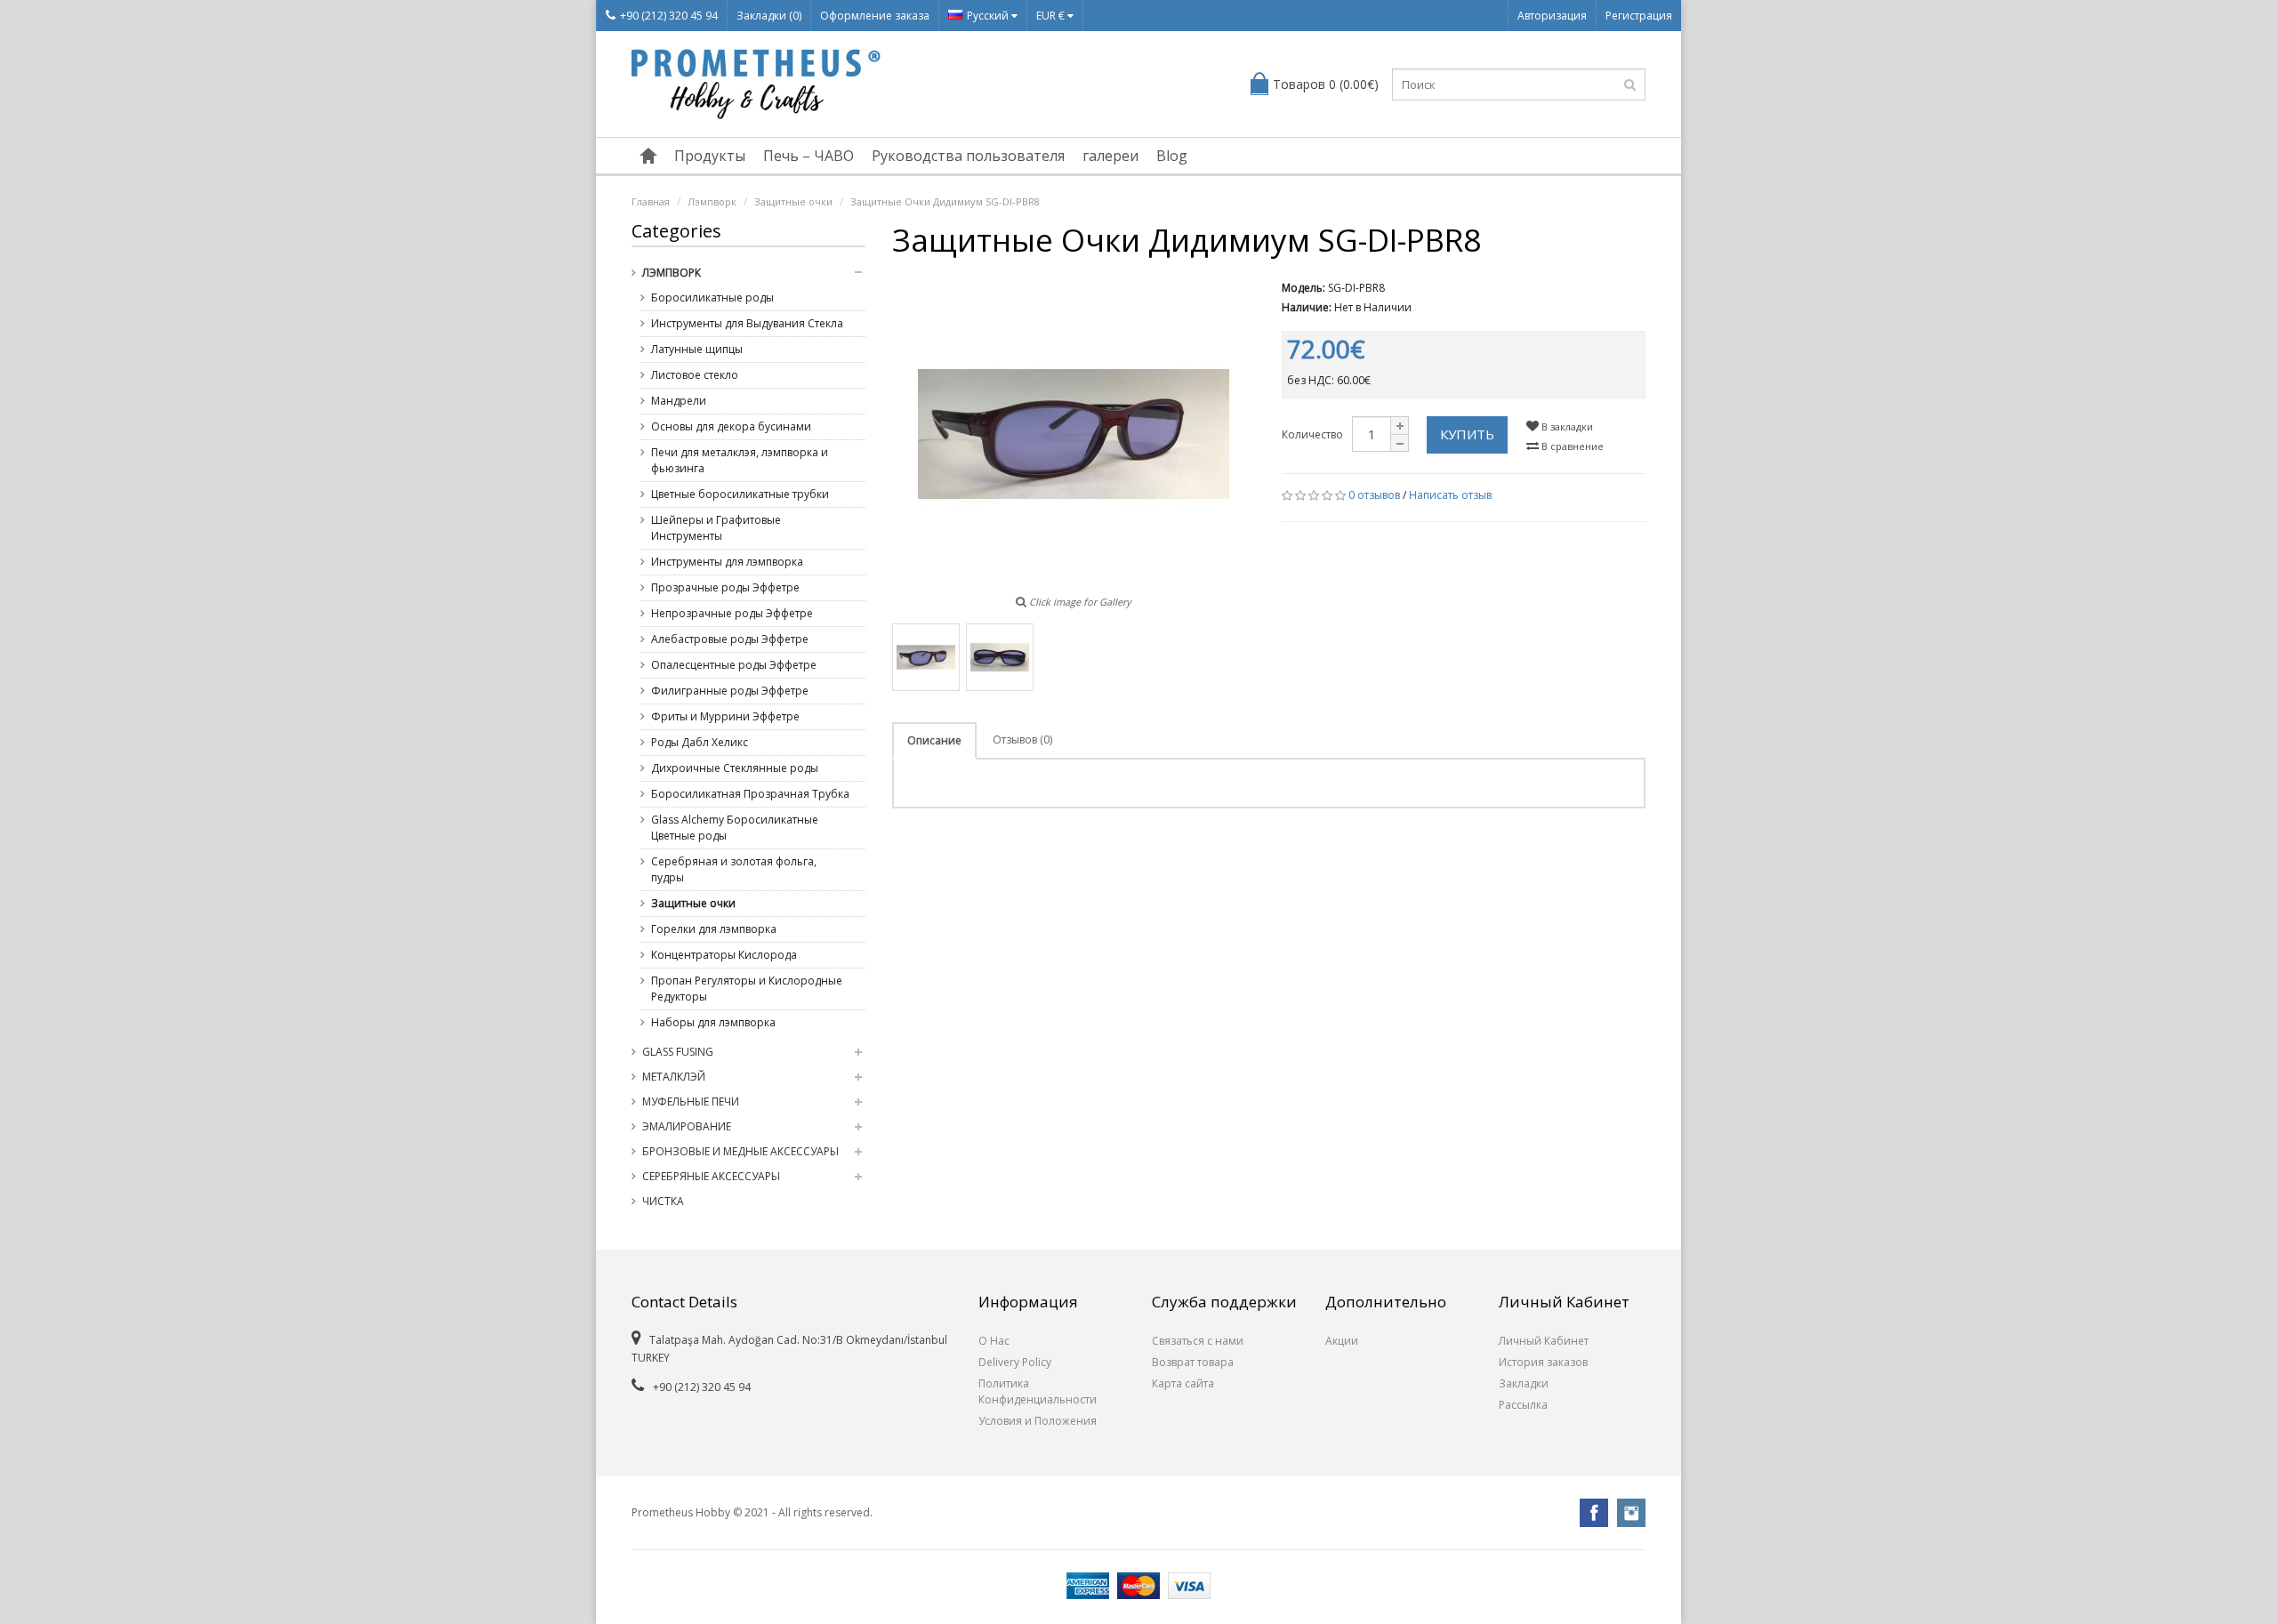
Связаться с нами (1198, 1341)
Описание (934, 740)
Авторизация (1552, 16)
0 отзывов (1374, 495)
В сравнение (1571, 446)
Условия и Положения (1038, 1421)
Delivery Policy (1015, 1362)
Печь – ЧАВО (809, 156)
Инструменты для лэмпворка (727, 562)
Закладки (1524, 1383)
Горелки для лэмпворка (714, 929)
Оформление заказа (875, 16)
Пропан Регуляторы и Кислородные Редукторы (747, 989)
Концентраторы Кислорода (724, 955)
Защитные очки (793, 201)
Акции (1342, 1341)
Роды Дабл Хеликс (700, 742)
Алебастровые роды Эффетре (730, 639)
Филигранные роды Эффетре (730, 691)
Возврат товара (1193, 1362)
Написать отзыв (1450, 495)
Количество (1312, 434)
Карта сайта (1183, 1383)
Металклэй (674, 1077)
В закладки (1566, 426)
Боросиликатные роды (712, 297)
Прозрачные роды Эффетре (725, 587)
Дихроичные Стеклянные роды (735, 768)
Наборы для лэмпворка (713, 1022)
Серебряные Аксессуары (711, 1176)
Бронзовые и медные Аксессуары (740, 1151)
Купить (1467, 434)
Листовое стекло (695, 375)
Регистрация (1639, 16)
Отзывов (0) (1022, 740)
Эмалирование (687, 1126)
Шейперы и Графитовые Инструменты (716, 528)
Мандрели (679, 401)
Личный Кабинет (1544, 1341)
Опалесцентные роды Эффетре (734, 665)
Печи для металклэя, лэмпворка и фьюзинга (740, 460)
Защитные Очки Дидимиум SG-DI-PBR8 (945, 201)
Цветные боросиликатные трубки (740, 494)
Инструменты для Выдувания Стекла (747, 323)
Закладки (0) (769, 16)
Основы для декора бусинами (731, 426)
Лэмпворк (712, 201)
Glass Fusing (678, 1052)
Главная (651, 201)
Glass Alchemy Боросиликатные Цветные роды (735, 828)
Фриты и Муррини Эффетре (725, 716)
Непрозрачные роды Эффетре (732, 613)
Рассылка (1523, 1405)
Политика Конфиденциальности (1038, 1391)
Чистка (663, 1201)
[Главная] (648, 156)
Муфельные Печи (691, 1101)
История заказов (1543, 1362)
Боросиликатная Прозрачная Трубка (750, 794)
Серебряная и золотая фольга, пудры (734, 869)
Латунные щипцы (697, 349)
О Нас (994, 1341)
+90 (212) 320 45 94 (669, 16)
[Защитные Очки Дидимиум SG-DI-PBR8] (926, 657)
